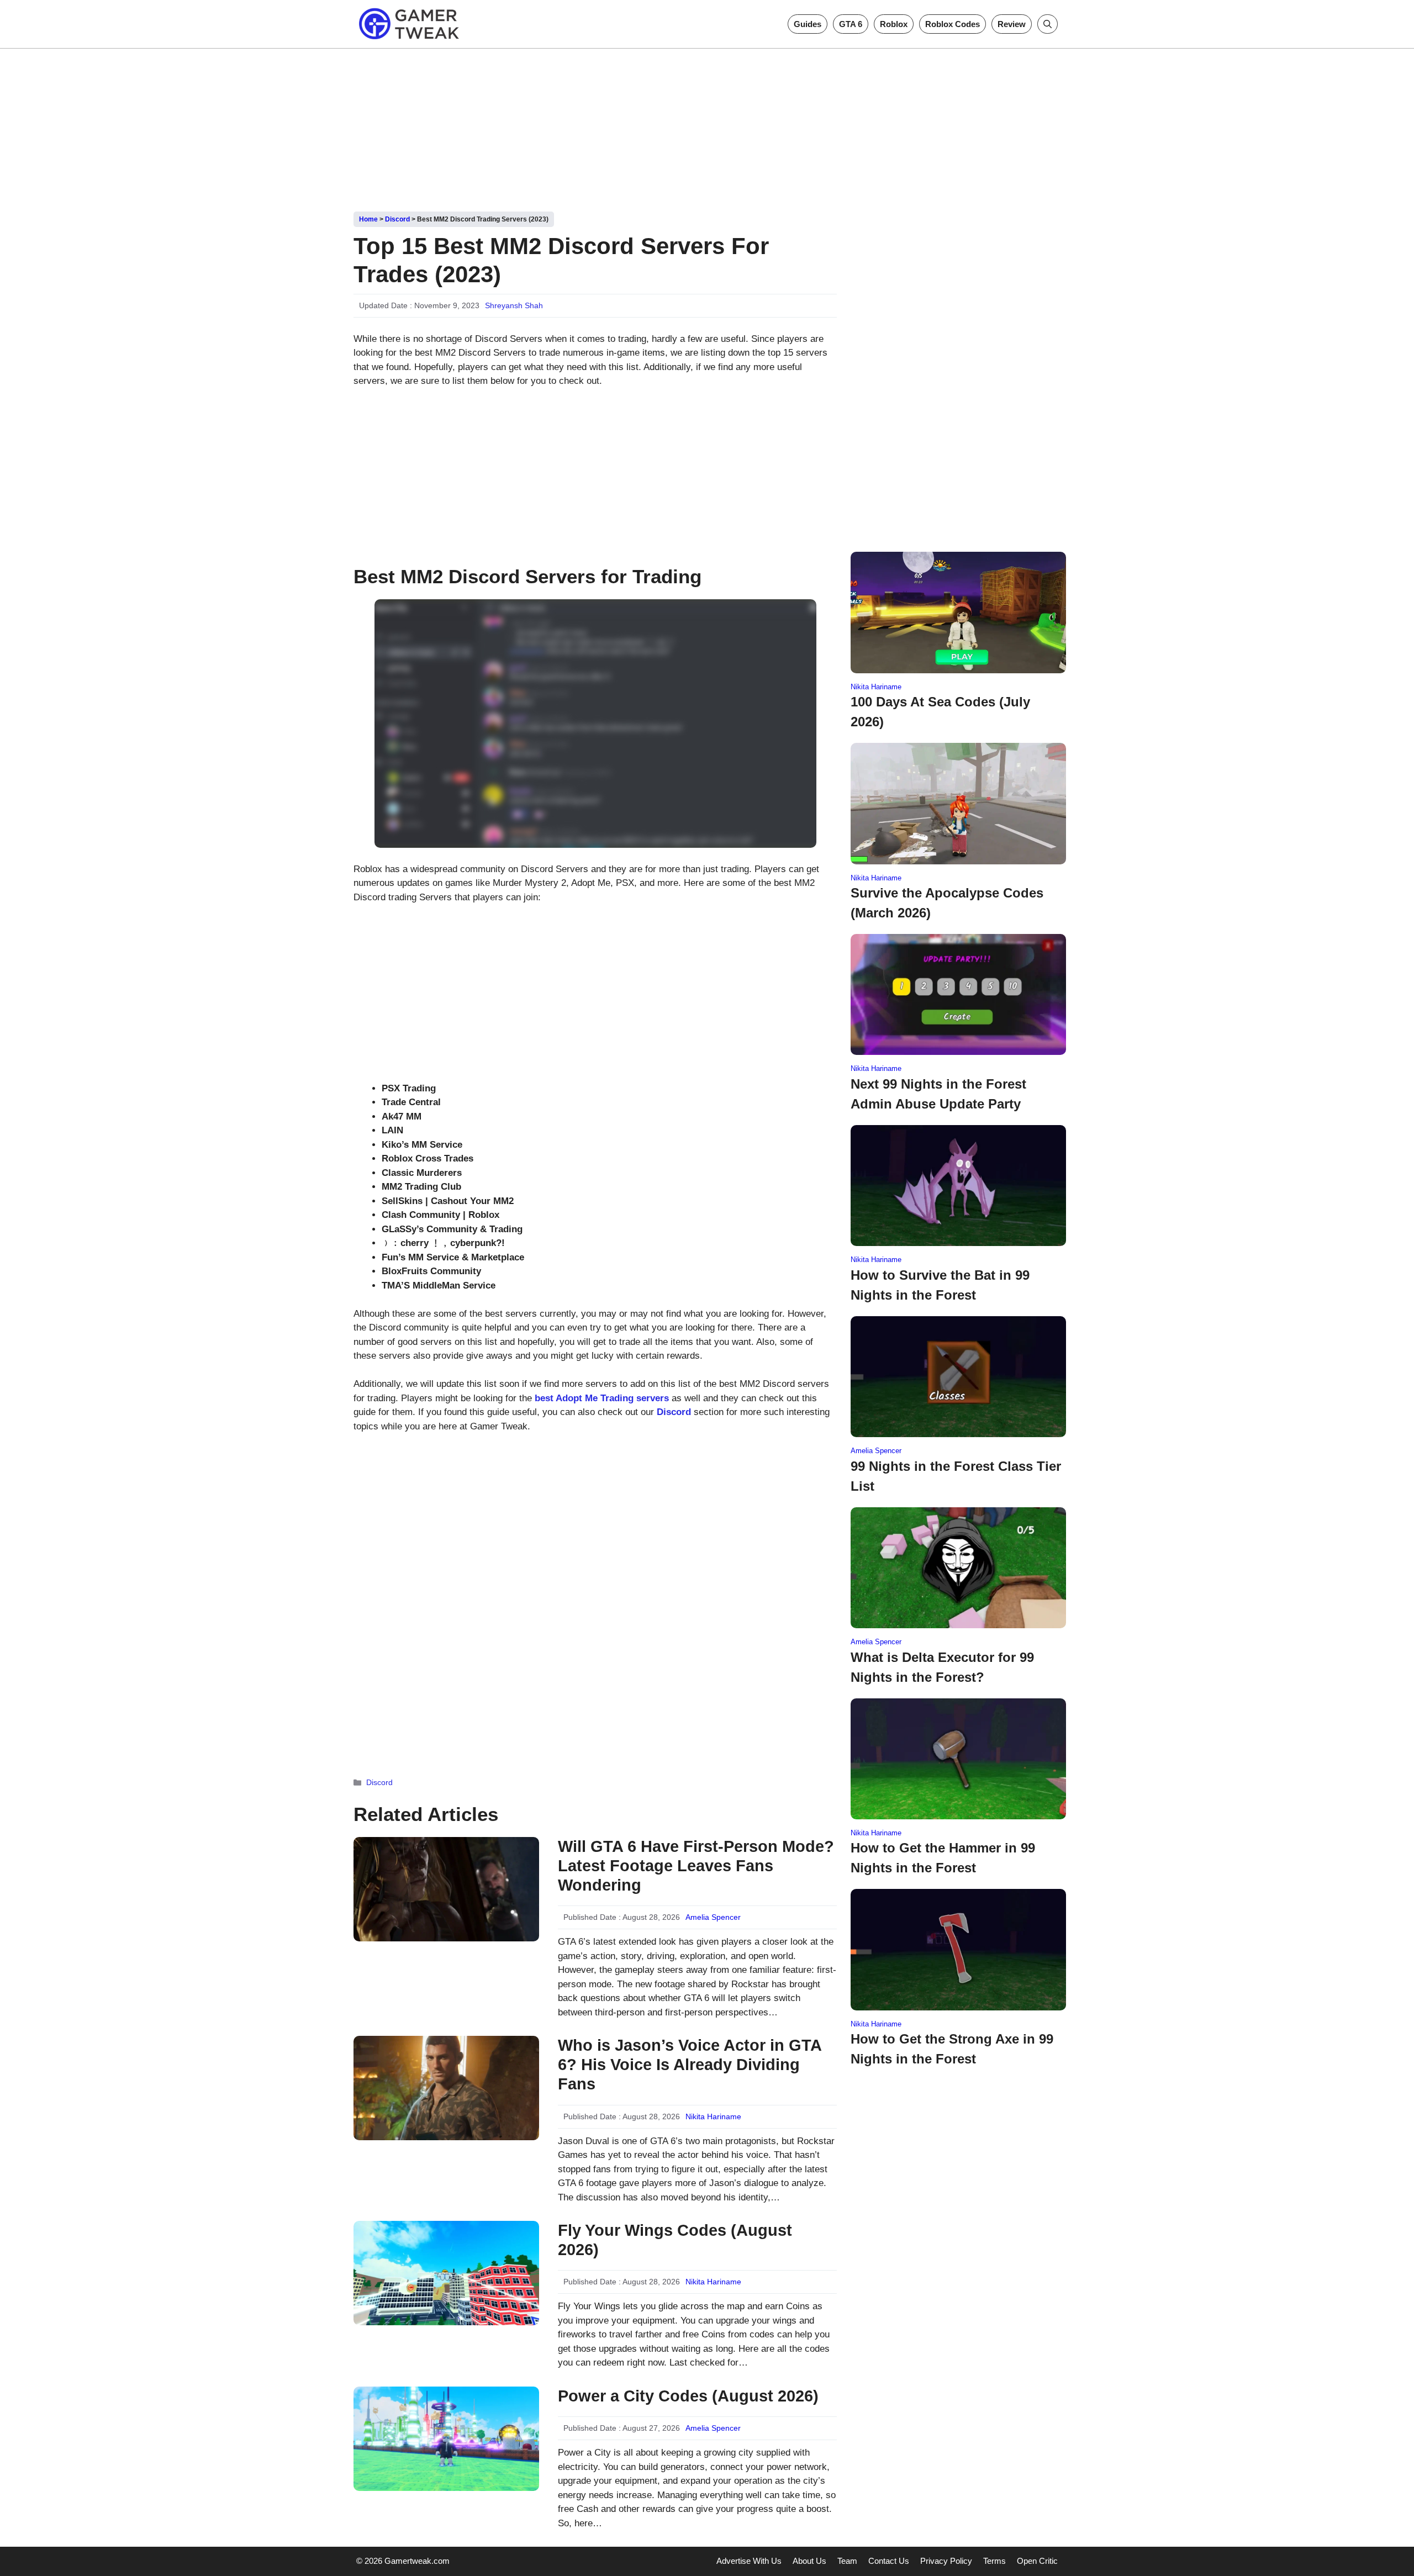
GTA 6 (851, 24)
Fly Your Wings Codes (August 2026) (675, 2240)
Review (1012, 24)
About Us (809, 2561)
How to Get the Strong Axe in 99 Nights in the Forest (952, 2049)
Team (847, 2561)
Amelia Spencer (713, 1917)
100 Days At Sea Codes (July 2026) (940, 712)
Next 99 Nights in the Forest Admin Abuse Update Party (938, 1094)
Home (368, 219)
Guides (808, 24)
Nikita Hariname (713, 2116)
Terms (994, 2561)
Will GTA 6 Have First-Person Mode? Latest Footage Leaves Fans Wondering (696, 1866)
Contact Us (889, 2561)
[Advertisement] (707, 126)
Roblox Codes (953, 24)
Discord (397, 219)
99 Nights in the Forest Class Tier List (956, 1476)
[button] (1048, 24)
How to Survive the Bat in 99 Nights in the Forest (940, 1285)
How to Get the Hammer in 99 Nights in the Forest (943, 1858)
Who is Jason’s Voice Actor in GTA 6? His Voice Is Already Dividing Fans (690, 2065)
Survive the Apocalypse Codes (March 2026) (947, 903)
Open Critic (1037, 2561)
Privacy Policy (946, 2561)
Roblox (894, 24)
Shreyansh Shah (514, 305)
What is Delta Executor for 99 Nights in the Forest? (942, 1667)
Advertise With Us (749, 2561)
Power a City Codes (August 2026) (688, 2396)
